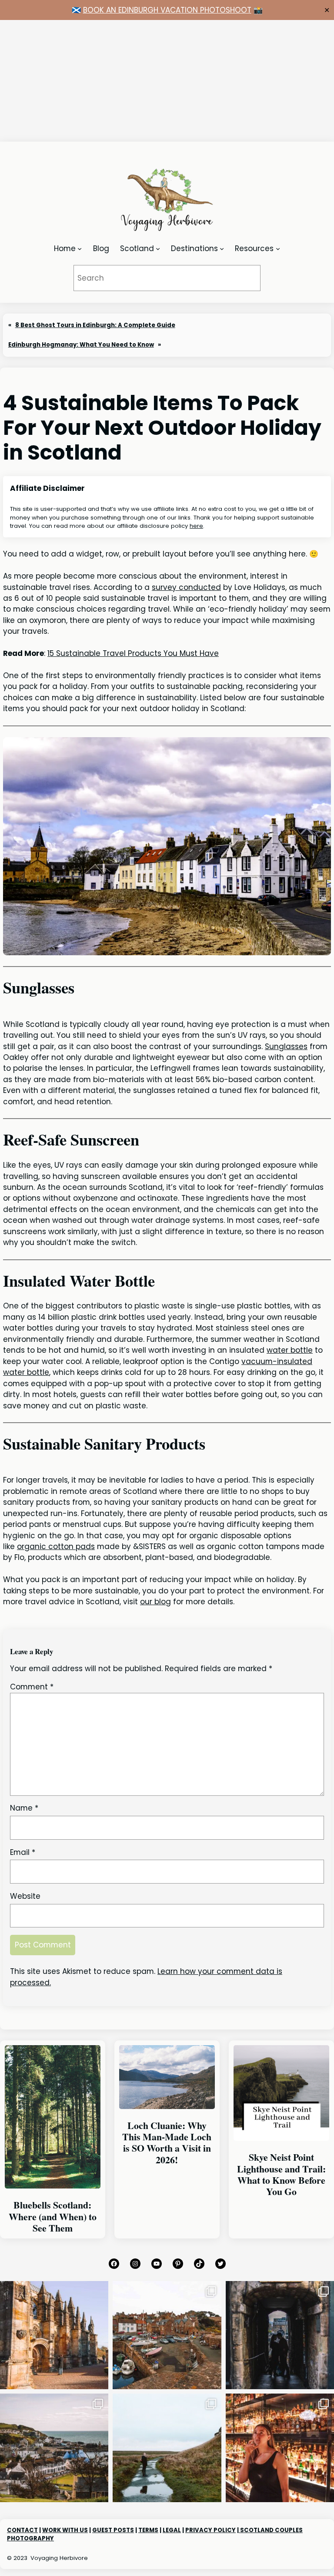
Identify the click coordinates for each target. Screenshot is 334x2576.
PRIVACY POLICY (210, 2530)
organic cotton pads (56, 1546)
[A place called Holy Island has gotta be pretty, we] (167, 2448)
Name (24, 1808)
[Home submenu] (80, 248)
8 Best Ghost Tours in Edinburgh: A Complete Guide (95, 325)
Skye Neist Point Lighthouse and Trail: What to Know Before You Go (281, 2174)
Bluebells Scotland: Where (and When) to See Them (53, 2217)
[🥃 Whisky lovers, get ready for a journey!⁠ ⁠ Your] (280, 2448)
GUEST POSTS (113, 2530)
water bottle (290, 1350)
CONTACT (22, 2530)
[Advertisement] (167, 81)
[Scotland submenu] (158, 248)
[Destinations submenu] (222, 248)
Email (23, 1852)
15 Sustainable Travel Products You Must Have (133, 653)
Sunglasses (286, 1046)
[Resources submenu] (278, 248)
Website (25, 1896)
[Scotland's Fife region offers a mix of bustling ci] (167, 2335)
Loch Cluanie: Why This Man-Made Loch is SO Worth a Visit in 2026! (167, 2143)
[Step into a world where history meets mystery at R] (54, 2335)
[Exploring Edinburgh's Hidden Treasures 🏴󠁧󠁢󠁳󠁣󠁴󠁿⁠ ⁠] (280, 2335)
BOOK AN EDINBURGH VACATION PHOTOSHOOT (167, 10)
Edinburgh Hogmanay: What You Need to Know (81, 345)
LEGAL (172, 2530)
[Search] (242, 278)
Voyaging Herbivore (59, 2558)
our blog (155, 1602)
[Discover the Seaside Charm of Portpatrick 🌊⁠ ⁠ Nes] (54, 2448)
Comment (32, 1687)
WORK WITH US (65, 2530)
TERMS (148, 2530)
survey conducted (186, 587)
